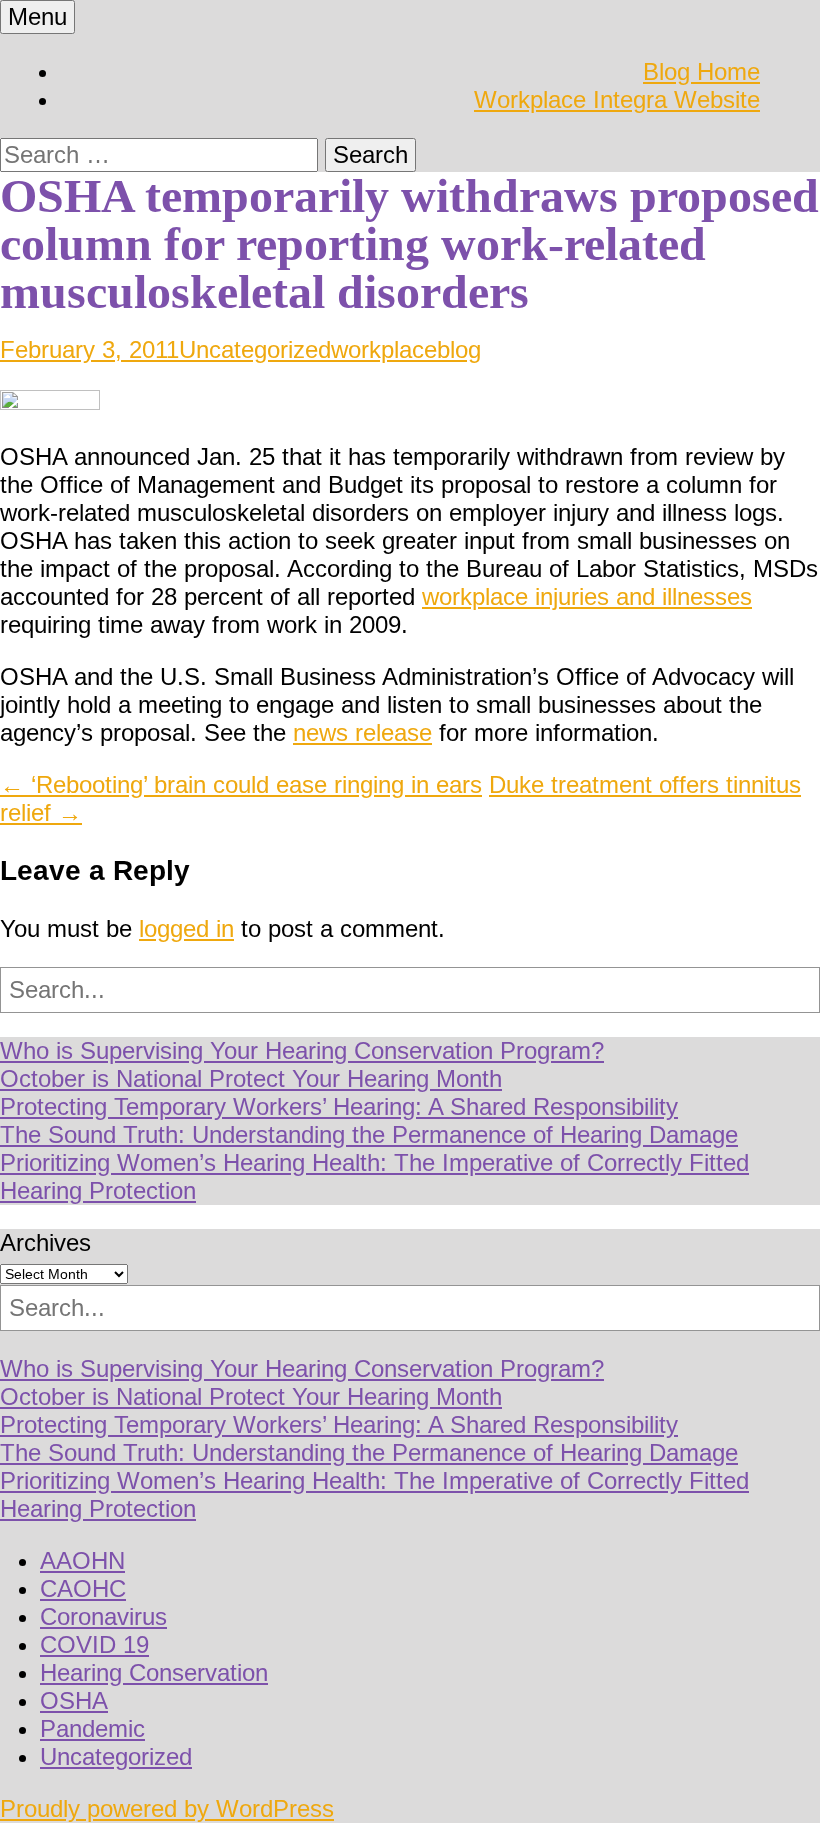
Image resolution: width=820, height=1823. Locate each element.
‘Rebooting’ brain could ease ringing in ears (241, 784)
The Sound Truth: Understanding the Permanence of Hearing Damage (369, 1134)
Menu (37, 16)
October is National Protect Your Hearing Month (251, 1078)
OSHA (74, 1700)
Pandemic (92, 1728)
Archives (45, 1242)
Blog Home (701, 71)
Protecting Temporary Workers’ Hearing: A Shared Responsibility (339, 1106)
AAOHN (82, 1560)
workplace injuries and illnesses (587, 596)
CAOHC (83, 1588)
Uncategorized (255, 349)
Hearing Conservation (154, 1672)
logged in (186, 928)
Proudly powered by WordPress (167, 1808)
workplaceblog (406, 349)
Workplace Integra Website (617, 99)
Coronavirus (103, 1616)
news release (362, 732)
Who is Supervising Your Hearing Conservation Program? (302, 1050)
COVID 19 (94, 1644)
